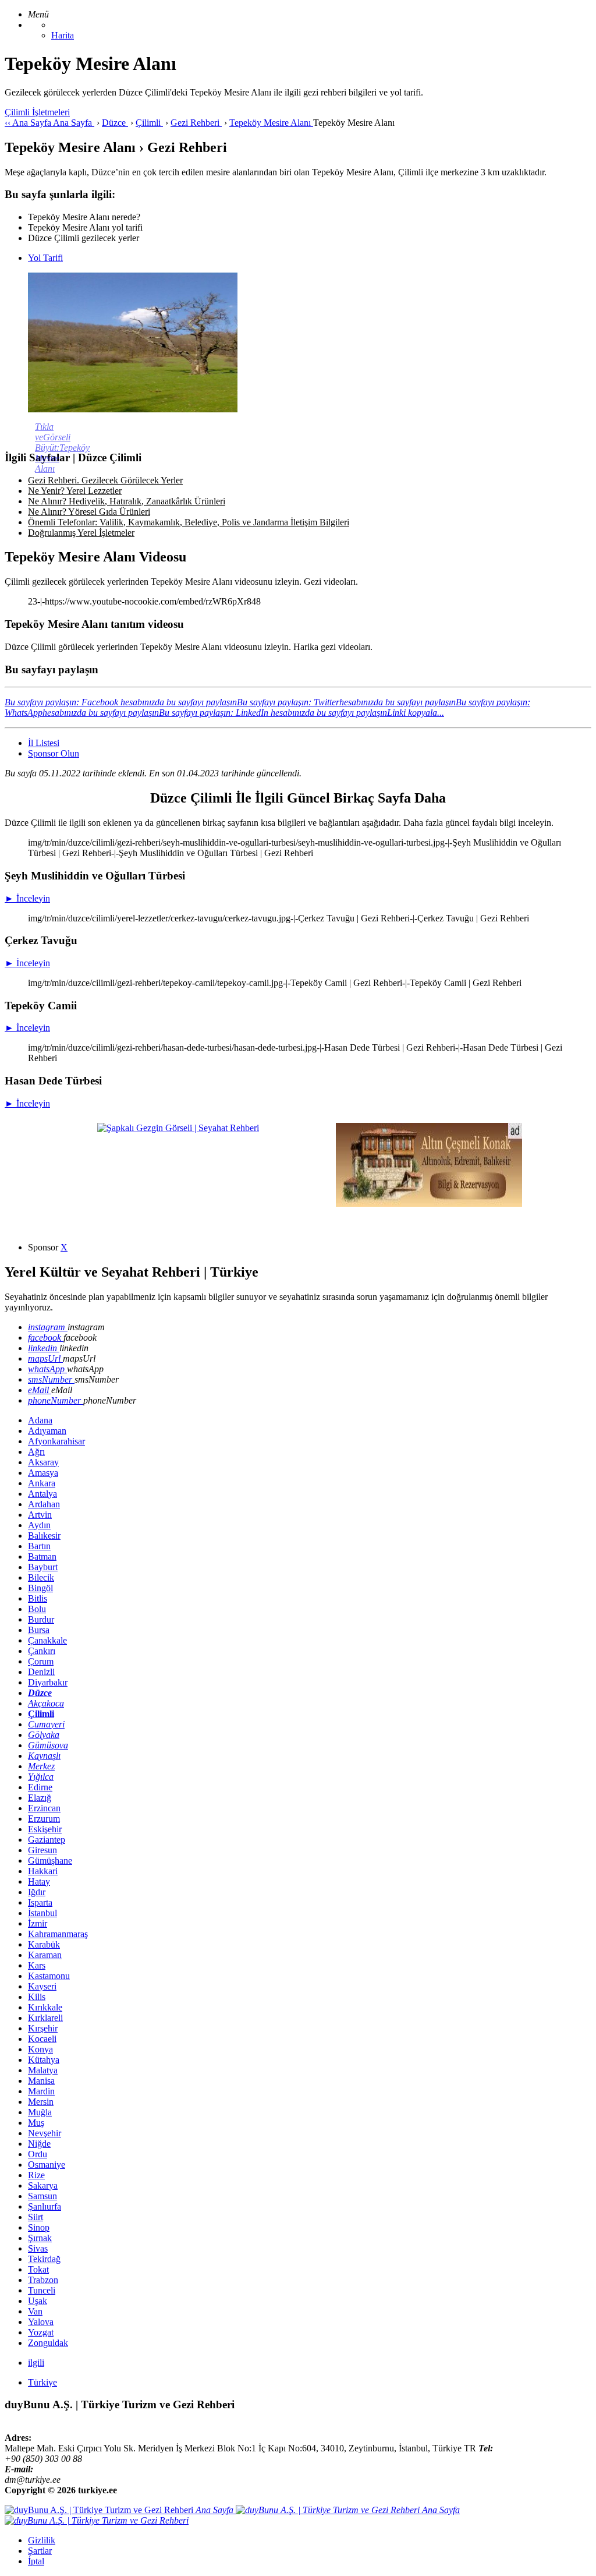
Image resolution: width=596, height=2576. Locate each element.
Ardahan (44, 1504)
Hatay (39, 1881)
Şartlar (40, 2551)
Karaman (45, 1955)
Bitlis (38, 1598)
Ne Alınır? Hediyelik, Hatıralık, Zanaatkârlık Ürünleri (127, 501)
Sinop (39, 2227)
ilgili (36, 2363)
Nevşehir (45, 2133)
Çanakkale (47, 1640)
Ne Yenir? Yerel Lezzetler (75, 491)
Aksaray (43, 1462)
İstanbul (42, 1913)
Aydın (39, 1525)
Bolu (37, 1609)
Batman (42, 1556)
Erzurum (44, 1819)
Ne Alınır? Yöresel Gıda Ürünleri (89, 512)
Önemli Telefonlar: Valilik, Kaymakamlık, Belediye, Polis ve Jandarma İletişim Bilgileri (189, 522)
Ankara (42, 1483)
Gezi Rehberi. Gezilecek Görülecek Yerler (105, 480)
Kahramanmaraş (58, 1934)
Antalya (42, 1494)
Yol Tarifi (45, 258)
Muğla (40, 2112)
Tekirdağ (44, 2259)
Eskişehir (45, 1829)
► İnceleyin (27, 898)
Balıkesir (44, 1536)
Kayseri (42, 1986)
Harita (63, 35)
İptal (36, 2561)
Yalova (41, 2322)
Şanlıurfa (45, 2206)
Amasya (43, 1473)
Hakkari (43, 1871)
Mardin (41, 2091)
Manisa (41, 2081)
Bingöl (40, 1588)
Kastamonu (49, 1976)
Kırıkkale (45, 2007)
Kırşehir (43, 2028)
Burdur (41, 1619)
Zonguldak (48, 2343)
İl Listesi (44, 743)
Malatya (43, 2070)
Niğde (39, 2144)
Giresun (42, 1850)
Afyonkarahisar (56, 1441)
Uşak (38, 2301)
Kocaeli (42, 2039)
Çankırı (42, 1651)
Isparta (40, 1902)
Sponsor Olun (54, 753)
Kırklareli (45, 2018)
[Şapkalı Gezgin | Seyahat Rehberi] (178, 1128)
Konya (40, 2049)
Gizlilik (42, 2540)
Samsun (42, 2196)
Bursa (39, 1630)
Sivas (38, 2248)
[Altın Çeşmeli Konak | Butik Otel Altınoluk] (429, 1204)
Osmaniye (47, 2165)
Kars (37, 1965)
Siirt (36, 2217)
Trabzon (43, 2280)
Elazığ (40, 1798)
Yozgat (41, 2332)
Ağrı (36, 1452)
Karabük (44, 1944)
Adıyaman (47, 1431)
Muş (36, 2123)
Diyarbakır (48, 1682)
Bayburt (43, 1567)
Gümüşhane (50, 1861)
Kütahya (44, 2060)
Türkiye (42, 2382)
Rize (36, 2175)
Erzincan (44, 1808)
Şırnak (40, 2238)
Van (35, 2311)
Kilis (37, 1997)
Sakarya (43, 2185)
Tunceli (42, 2290)
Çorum (41, 1661)
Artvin (40, 1515)
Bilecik (41, 1577)
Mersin (41, 2102)
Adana (40, 1420)
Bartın (39, 1546)
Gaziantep (47, 1840)
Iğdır (37, 1892)
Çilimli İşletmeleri (37, 112)
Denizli (41, 1672)
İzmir (38, 1923)
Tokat (38, 2269)
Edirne (40, 1787)
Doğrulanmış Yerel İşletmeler (81, 533)
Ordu (38, 2154)
